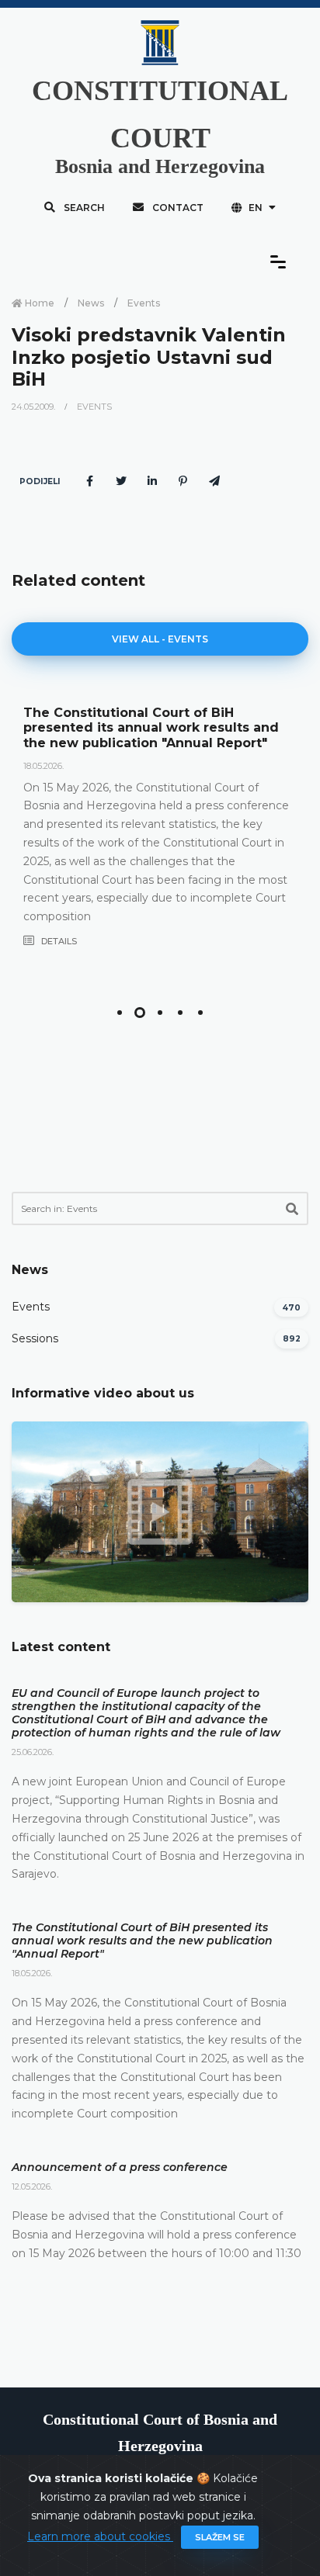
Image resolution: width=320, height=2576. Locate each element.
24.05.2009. (35, 407)
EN (256, 208)
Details (58, 941)
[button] (120, 1013)
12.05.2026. (32, 2186)
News (91, 303)
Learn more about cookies (100, 2536)
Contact (177, 208)
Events (144, 303)
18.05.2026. (43, 766)
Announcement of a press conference (120, 2167)
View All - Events (160, 639)
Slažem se (220, 2537)
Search (83, 208)
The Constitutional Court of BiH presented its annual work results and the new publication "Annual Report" (151, 727)
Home (38, 303)
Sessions (35, 1338)
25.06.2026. (33, 1752)
